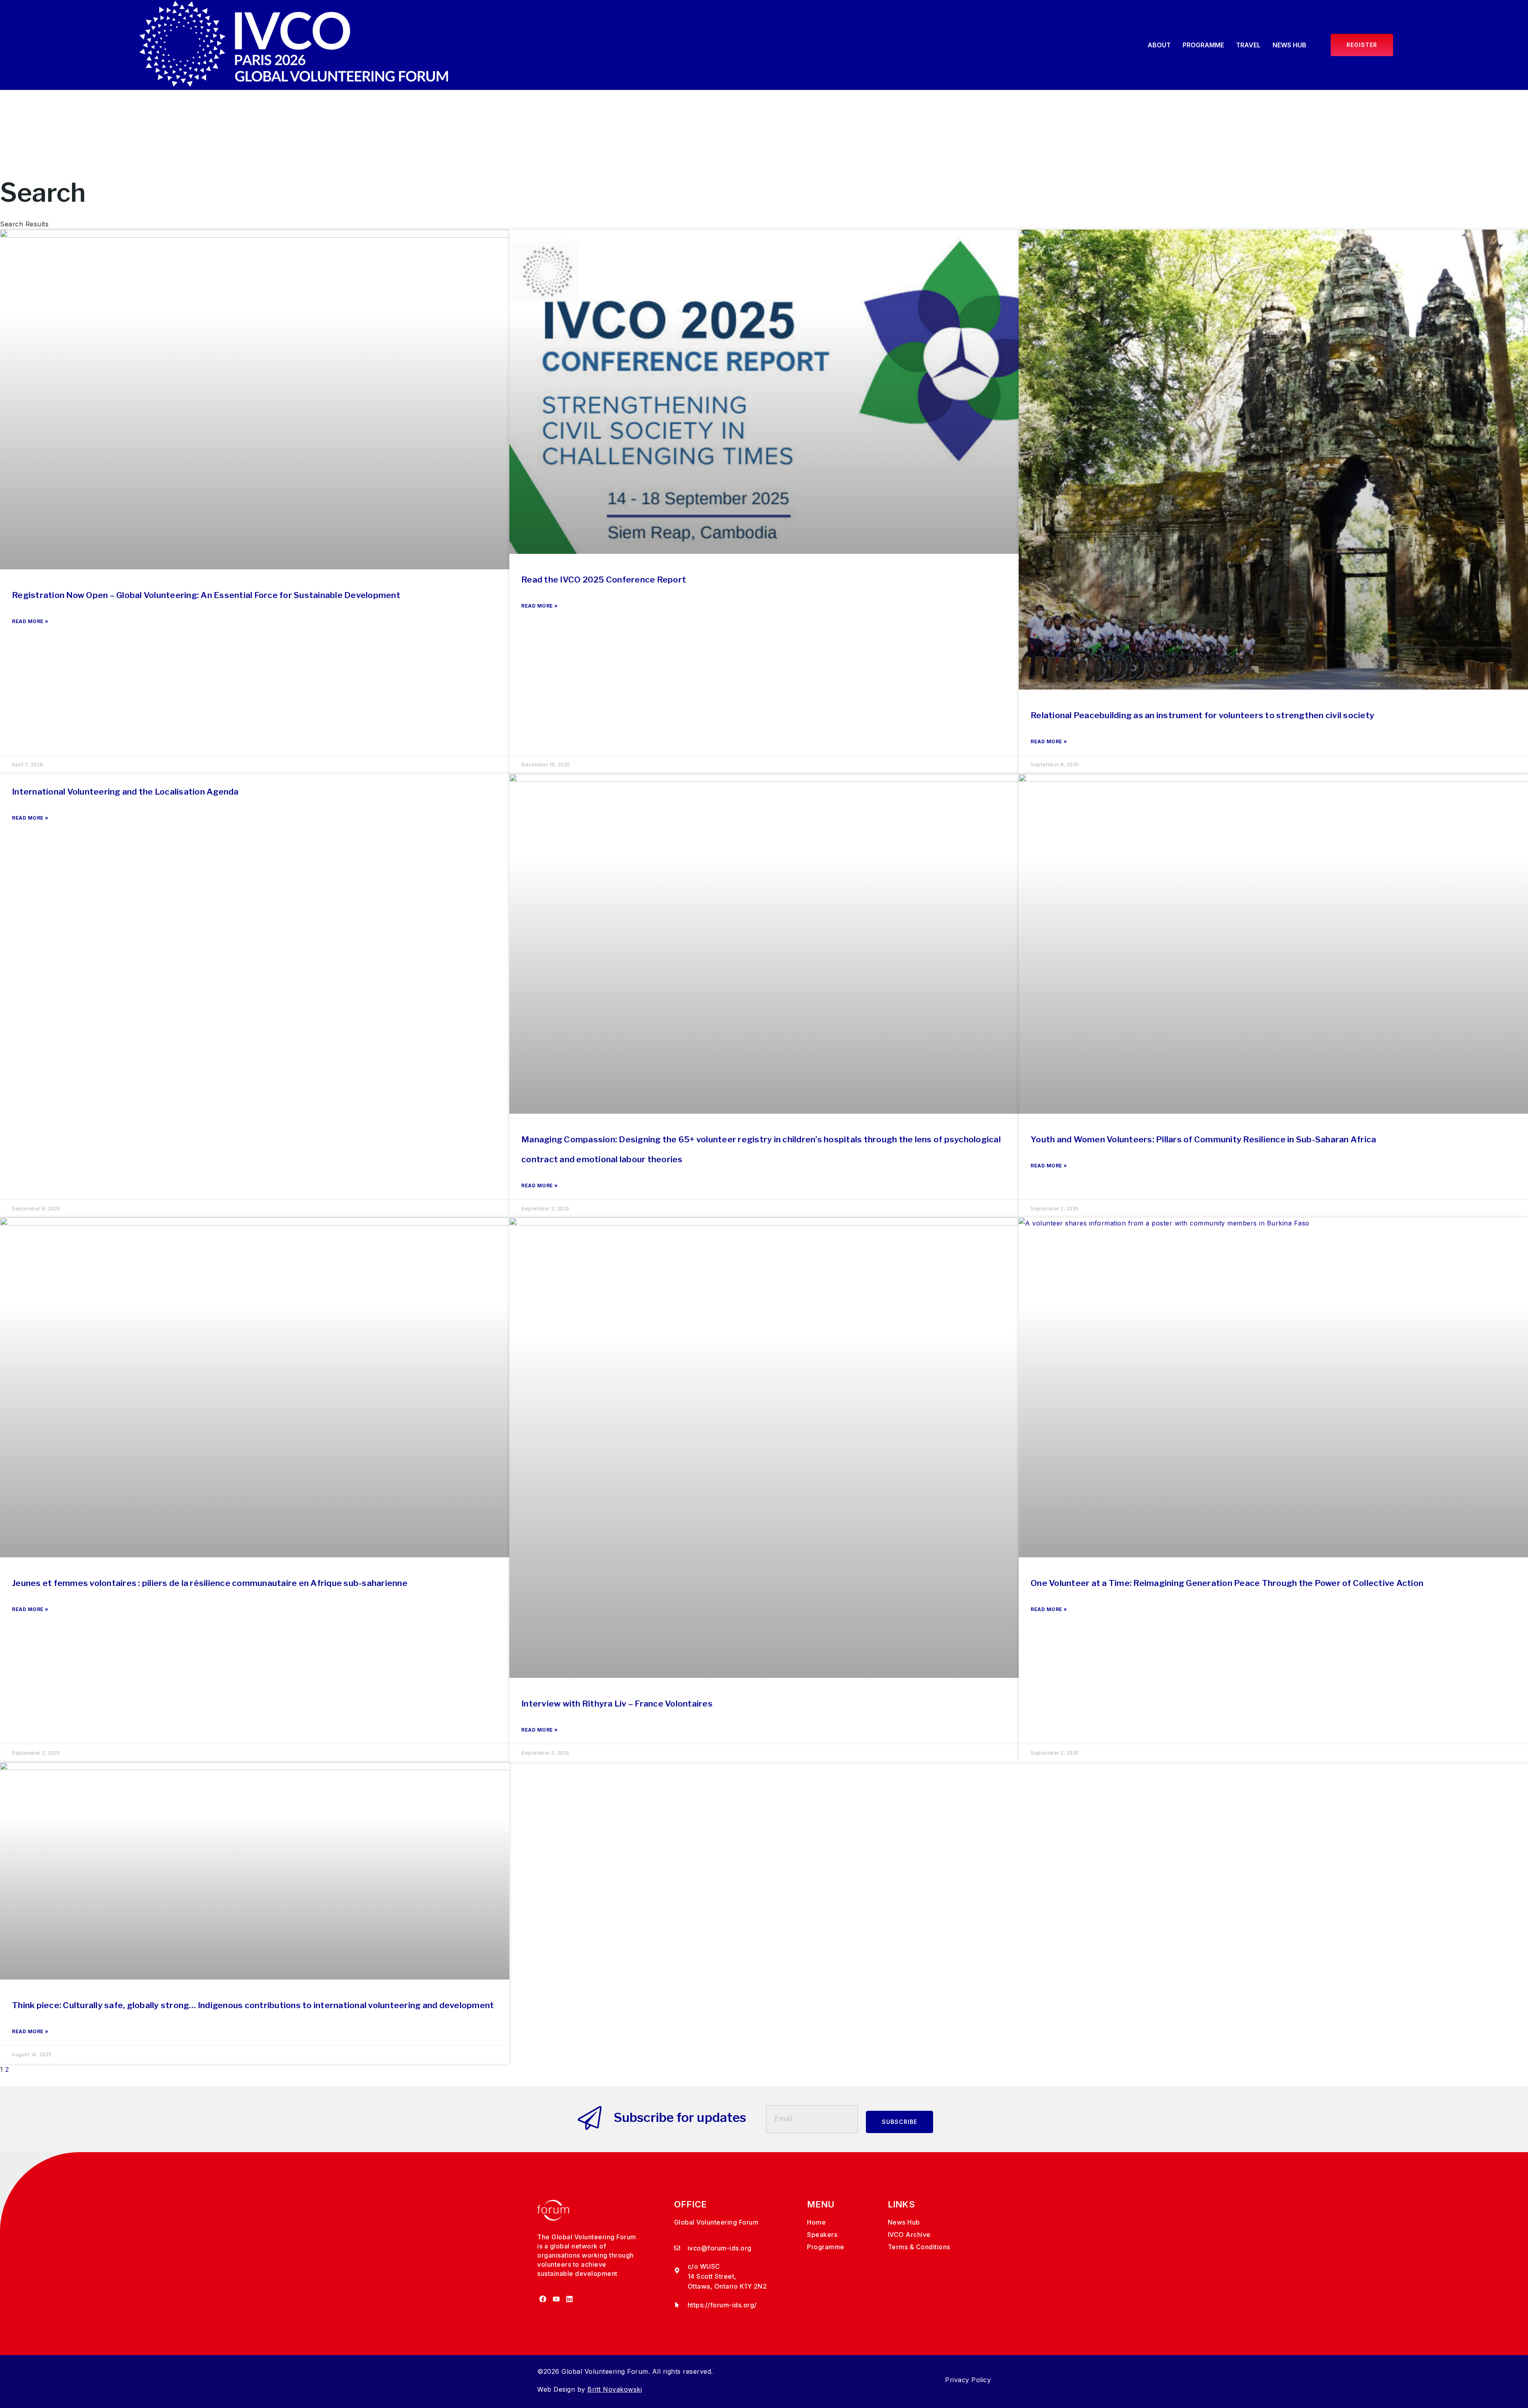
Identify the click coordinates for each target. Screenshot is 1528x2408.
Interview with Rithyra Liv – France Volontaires (617, 1704)
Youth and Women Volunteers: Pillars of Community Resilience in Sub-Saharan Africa (1203, 1139)
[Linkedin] (570, 2299)
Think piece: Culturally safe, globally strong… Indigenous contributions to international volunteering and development (254, 2005)
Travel (1248, 45)
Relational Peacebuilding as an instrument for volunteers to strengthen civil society (1203, 715)
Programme (1203, 45)
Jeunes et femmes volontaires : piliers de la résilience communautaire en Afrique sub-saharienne (210, 1583)
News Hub (1289, 45)
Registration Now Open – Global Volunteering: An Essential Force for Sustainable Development (206, 595)
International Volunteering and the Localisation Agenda (126, 792)
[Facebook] (543, 2299)
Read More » (30, 621)
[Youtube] (556, 2299)
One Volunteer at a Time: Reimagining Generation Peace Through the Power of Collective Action (1228, 1583)
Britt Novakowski (615, 2389)
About (1159, 45)
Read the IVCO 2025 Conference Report (604, 580)
